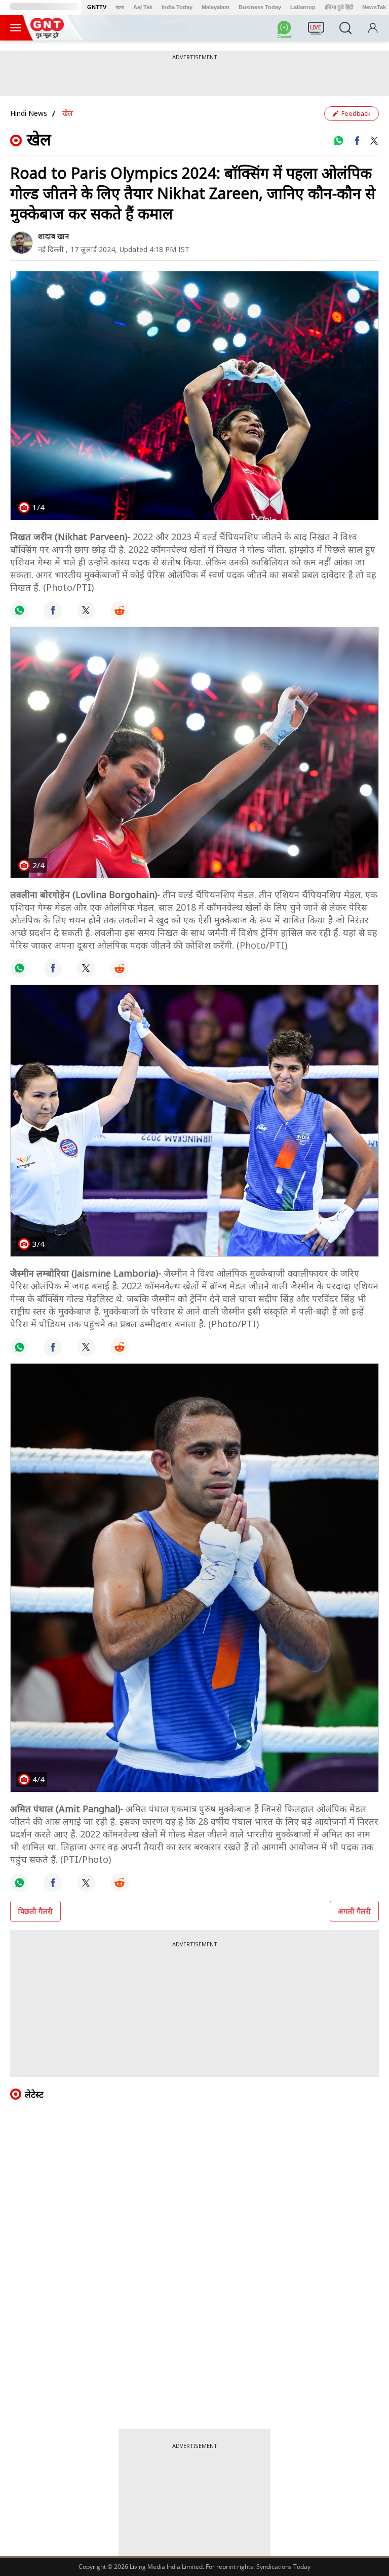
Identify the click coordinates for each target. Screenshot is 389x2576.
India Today (177, 7)
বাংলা (120, 7)
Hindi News (29, 113)
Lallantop (303, 7)
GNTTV (97, 7)
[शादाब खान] (22, 243)
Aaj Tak (143, 7)
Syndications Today (283, 2567)
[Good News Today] (47, 35)
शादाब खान (53, 236)
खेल (68, 113)
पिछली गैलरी (35, 1911)
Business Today (260, 7)
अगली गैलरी (354, 1911)
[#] (338, 141)
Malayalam (216, 7)
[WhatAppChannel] (286, 31)
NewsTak (374, 7)
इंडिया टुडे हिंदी (339, 7)
